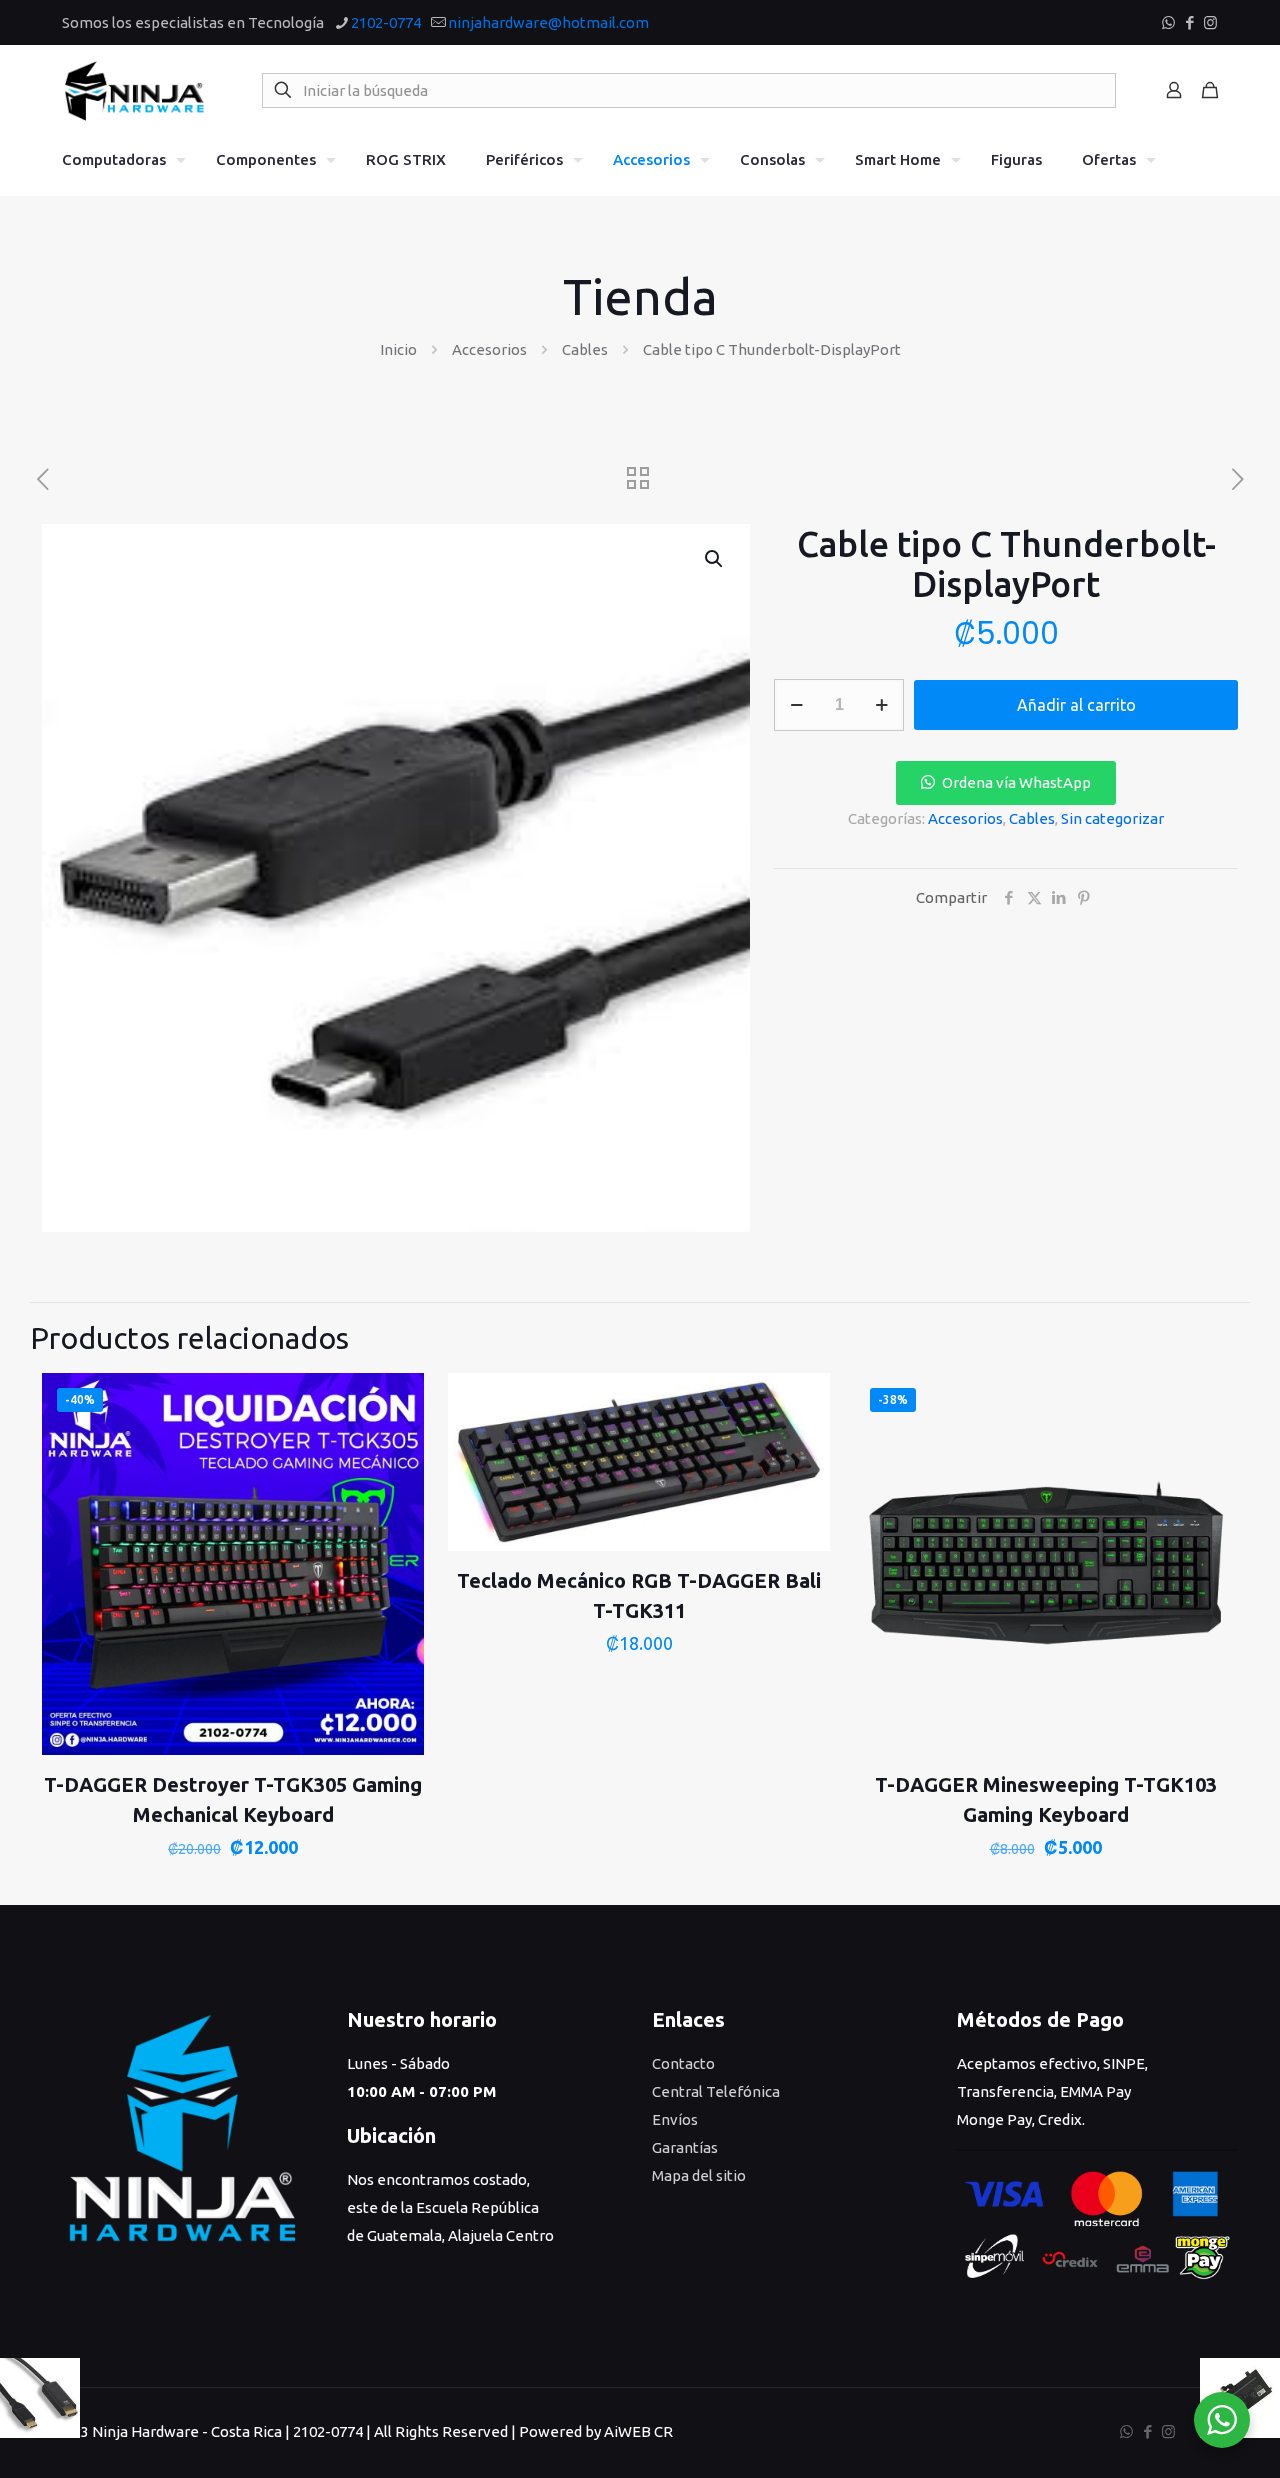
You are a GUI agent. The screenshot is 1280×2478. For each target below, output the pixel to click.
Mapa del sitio (699, 2175)
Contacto (683, 2063)
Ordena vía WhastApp (1016, 782)
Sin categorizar (1112, 818)
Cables (585, 349)
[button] (715, 559)
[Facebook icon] (1189, 22)
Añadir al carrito (1076, 705)
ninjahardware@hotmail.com (548, 22)
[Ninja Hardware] (134, 90)
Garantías (685, 2147)
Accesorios (489, 349)
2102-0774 (386, 22)
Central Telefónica (716, 2091)
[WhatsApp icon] (1168, 22)
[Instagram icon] (1210, 22)
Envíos (675, 2119)
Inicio (398, 349)
